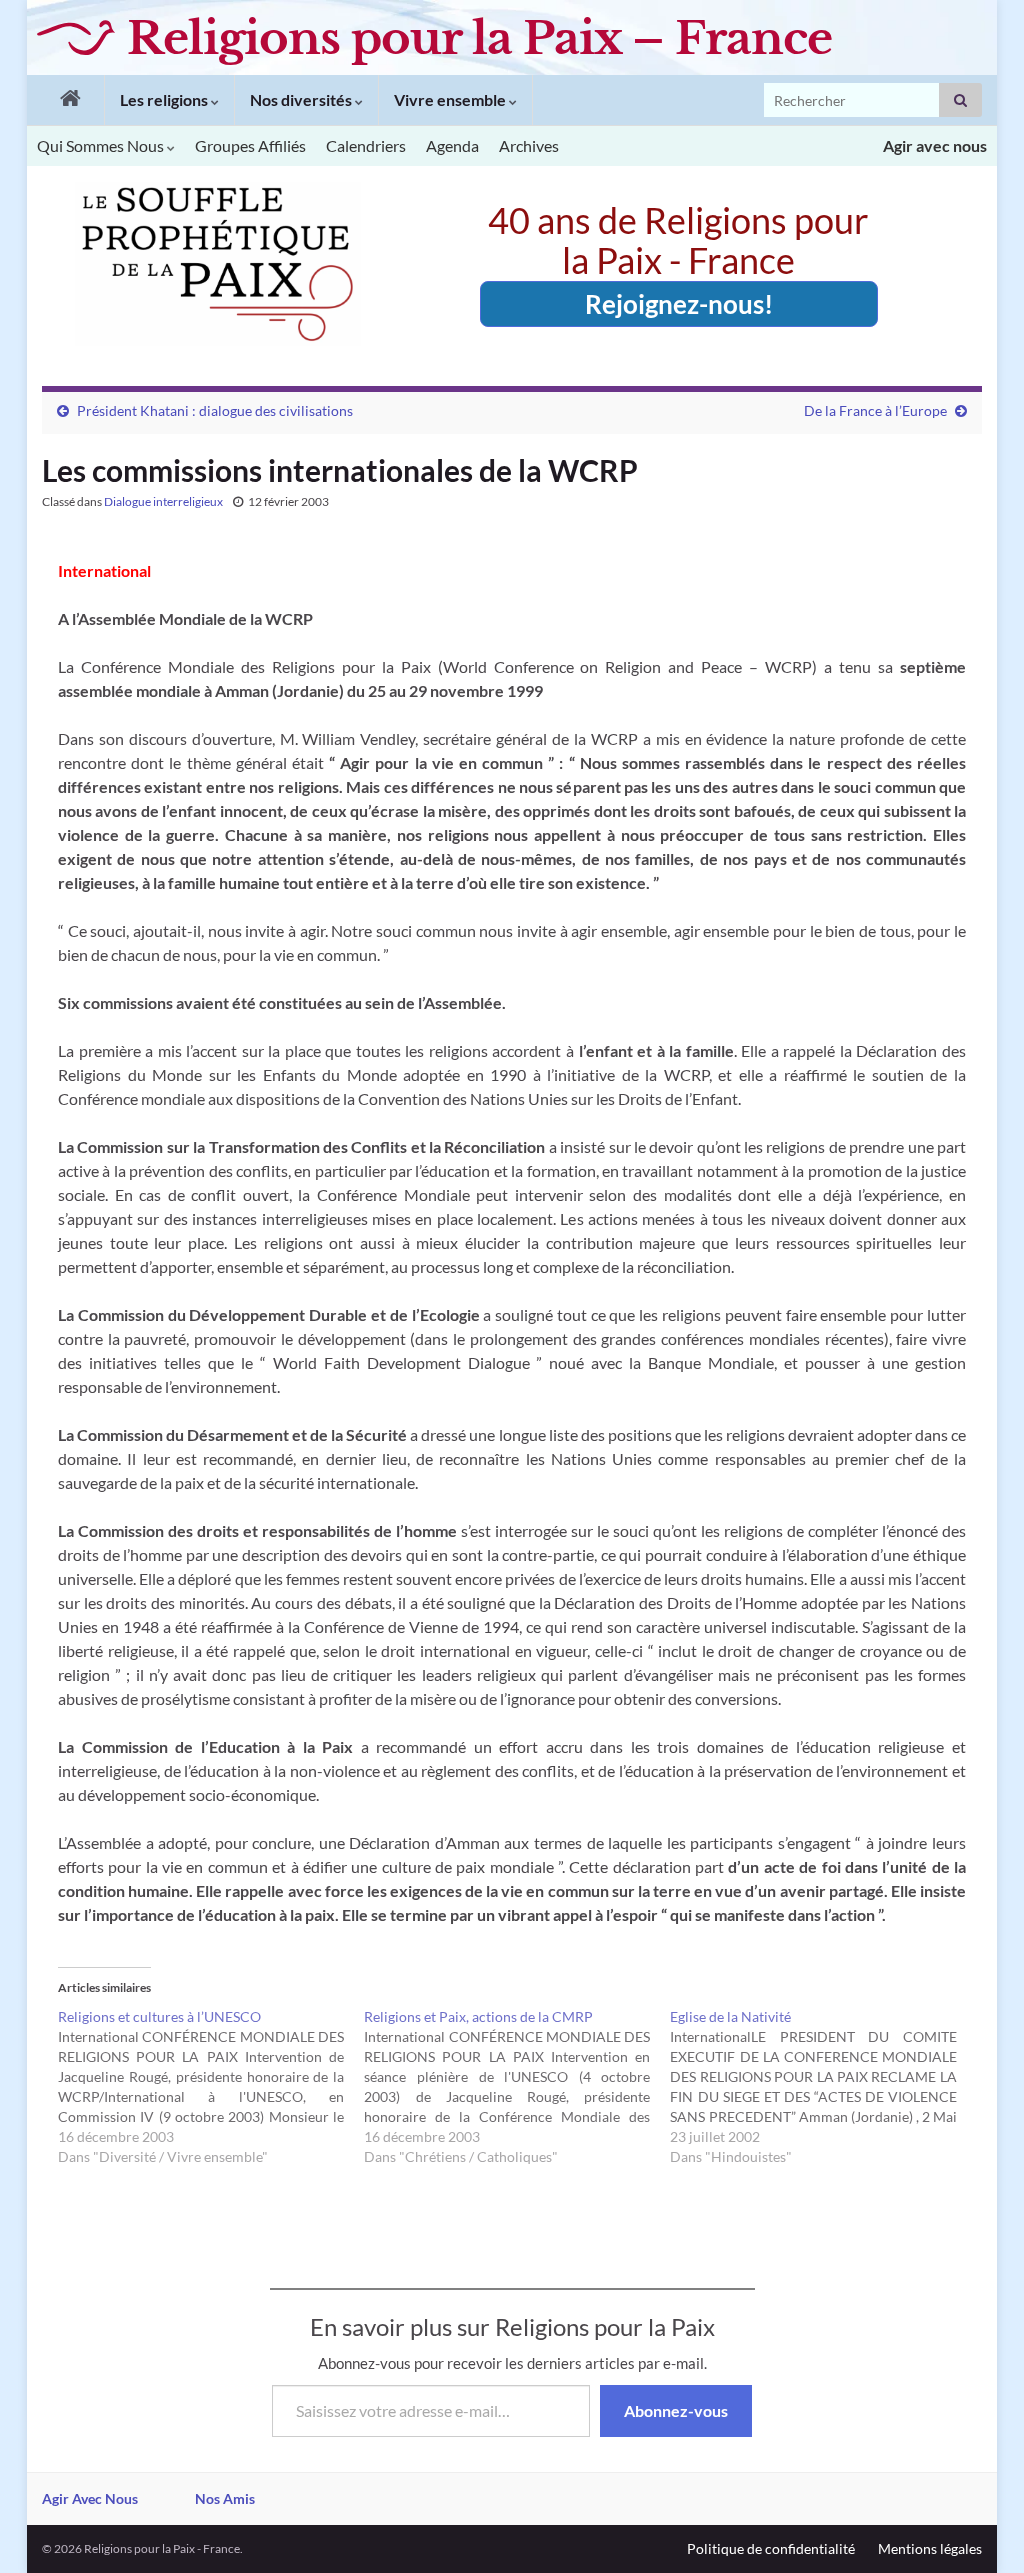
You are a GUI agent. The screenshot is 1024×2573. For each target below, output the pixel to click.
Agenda (452, 145)
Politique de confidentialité (771, 2548)
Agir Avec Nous (90, 2498)
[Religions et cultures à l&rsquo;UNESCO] (211, 2087)
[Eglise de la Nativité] (823, 2087)
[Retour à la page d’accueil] (65, 100)
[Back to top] (979, 2528)
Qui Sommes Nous (102, 145)
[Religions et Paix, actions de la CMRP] (517, 2087)
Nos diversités (302, 99)
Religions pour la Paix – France (479, 38)
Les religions (165, 99)
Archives (529, 145)
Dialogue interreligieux (163, 501)
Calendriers (366, 145)
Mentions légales (930, 2548)
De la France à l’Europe (875, 410)
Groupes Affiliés (250, 145)
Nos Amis (225, 2498)
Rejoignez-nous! (679, 304)
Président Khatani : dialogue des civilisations (215, 410)
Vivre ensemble (451, 99)
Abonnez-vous (676, 2410)
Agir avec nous (935, 145)
